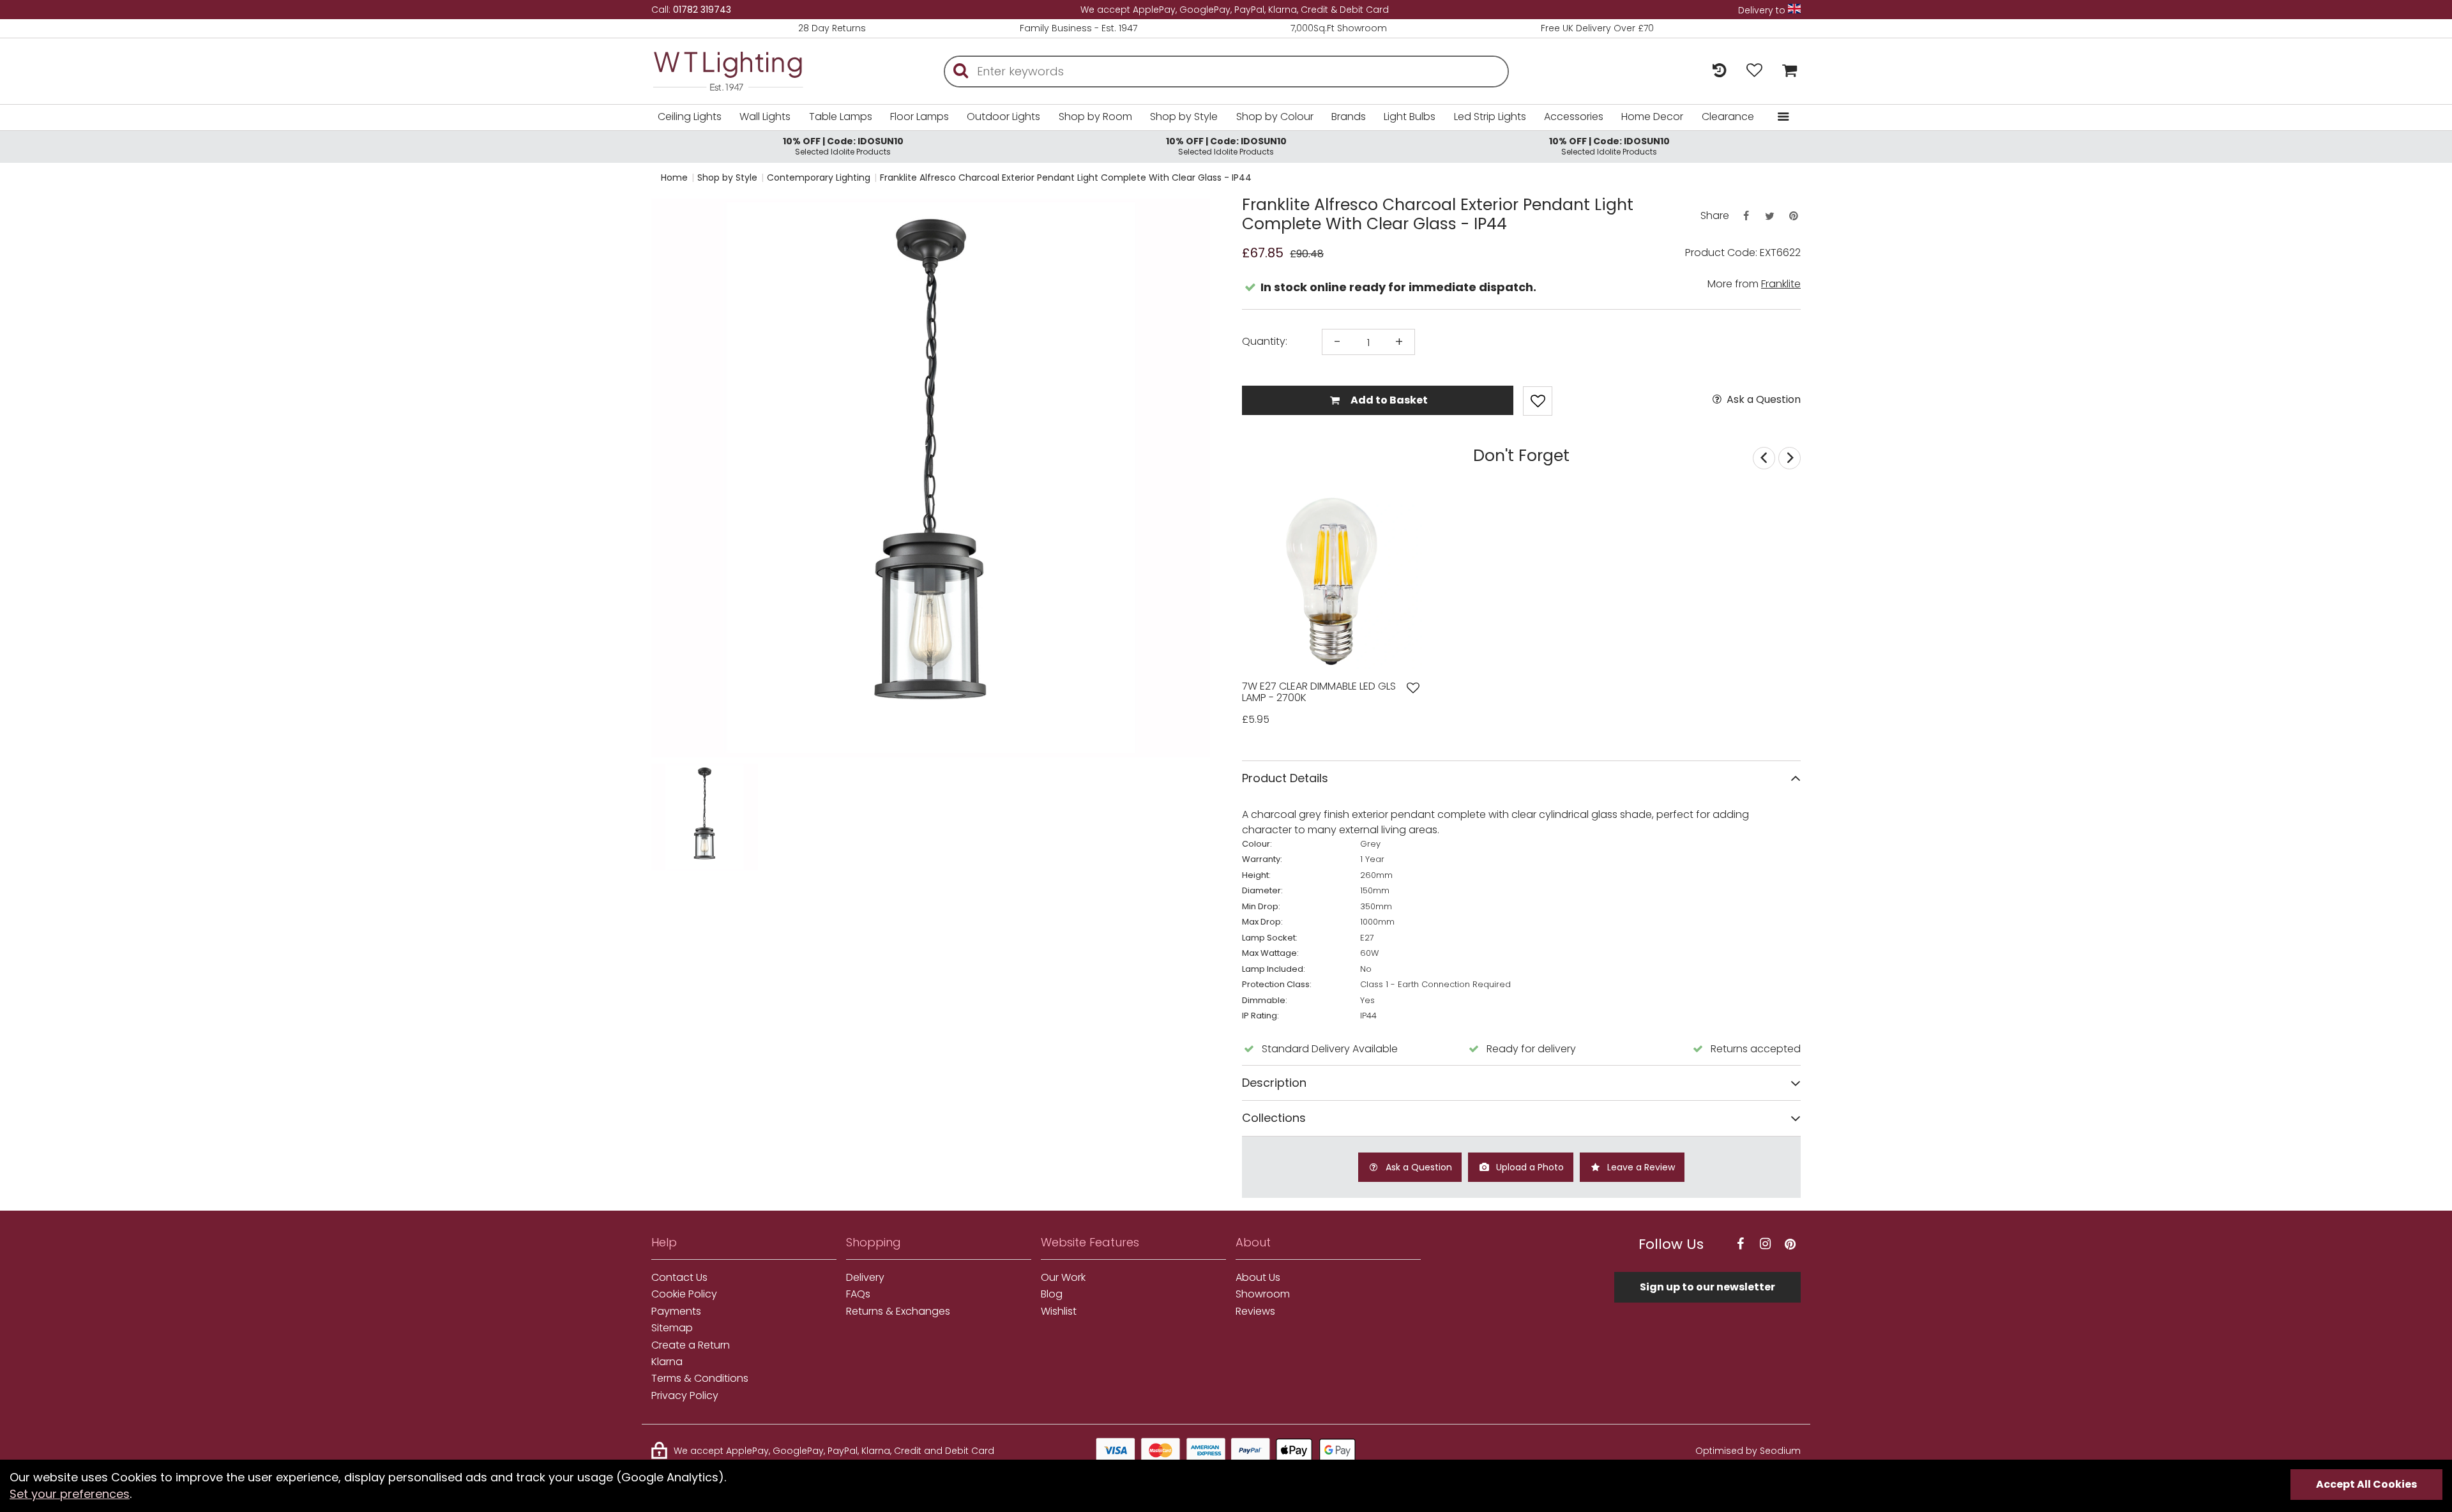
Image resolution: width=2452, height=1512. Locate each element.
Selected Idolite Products (843, 146)
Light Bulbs (1410, 117)
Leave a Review (1640, 1167)
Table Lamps (841, 117)
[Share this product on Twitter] (1769, 216)
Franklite (1781, 284)
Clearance (1728, 117)
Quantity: (1265, 342)
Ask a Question (1762, 400)
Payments (676, 1312)
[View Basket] (1786, 71)
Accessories (1574, 117)
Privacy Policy (685, 1396)
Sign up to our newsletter (1707, 1287)
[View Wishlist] (1754, 71)
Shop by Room (1095, 117)
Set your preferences (70, 1494)
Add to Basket (1388, 400)
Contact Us (679, 1278)
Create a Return (691, 1345)
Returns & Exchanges (898, 1312)
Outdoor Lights (1003, 117)
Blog (1052, 1294)
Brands (1349, 117)
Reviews (1255, 1312)
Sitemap (672, 1328)
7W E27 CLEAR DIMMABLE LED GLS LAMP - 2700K (1319, 692)
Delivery (865, 1278)
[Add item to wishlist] (1538, 401)
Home (674, 178)
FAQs (858, 1294)
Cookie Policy (684, 1294)
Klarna (667, 1362)
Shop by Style (1184, 117)
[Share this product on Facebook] (1746, 216)
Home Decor (1652, 117)
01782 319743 (702, 10)
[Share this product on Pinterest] (1794, 216)
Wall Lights (765, 117)
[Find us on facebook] (1740, 1244)
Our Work (1063, 1278)
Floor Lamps (919, 117)
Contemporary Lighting (819, 178)
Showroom (1263, 1294)
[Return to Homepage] (747, 71)
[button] (677, 817)
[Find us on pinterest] (1790, 1244)
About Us (1258, 1278)
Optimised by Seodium (1748, 1451)
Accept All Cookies (2366, 1484)
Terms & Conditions (700, 1379)
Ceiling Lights (690, 117)
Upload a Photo (1529, 1167)
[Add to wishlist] (1413, 688)
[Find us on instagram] (1765, 1244)
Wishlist (1059, 1312)
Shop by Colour (1275, 117)
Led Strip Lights (1490, 117)
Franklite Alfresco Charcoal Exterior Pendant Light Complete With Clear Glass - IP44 (1066, 178)
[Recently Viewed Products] (1719, 71)
